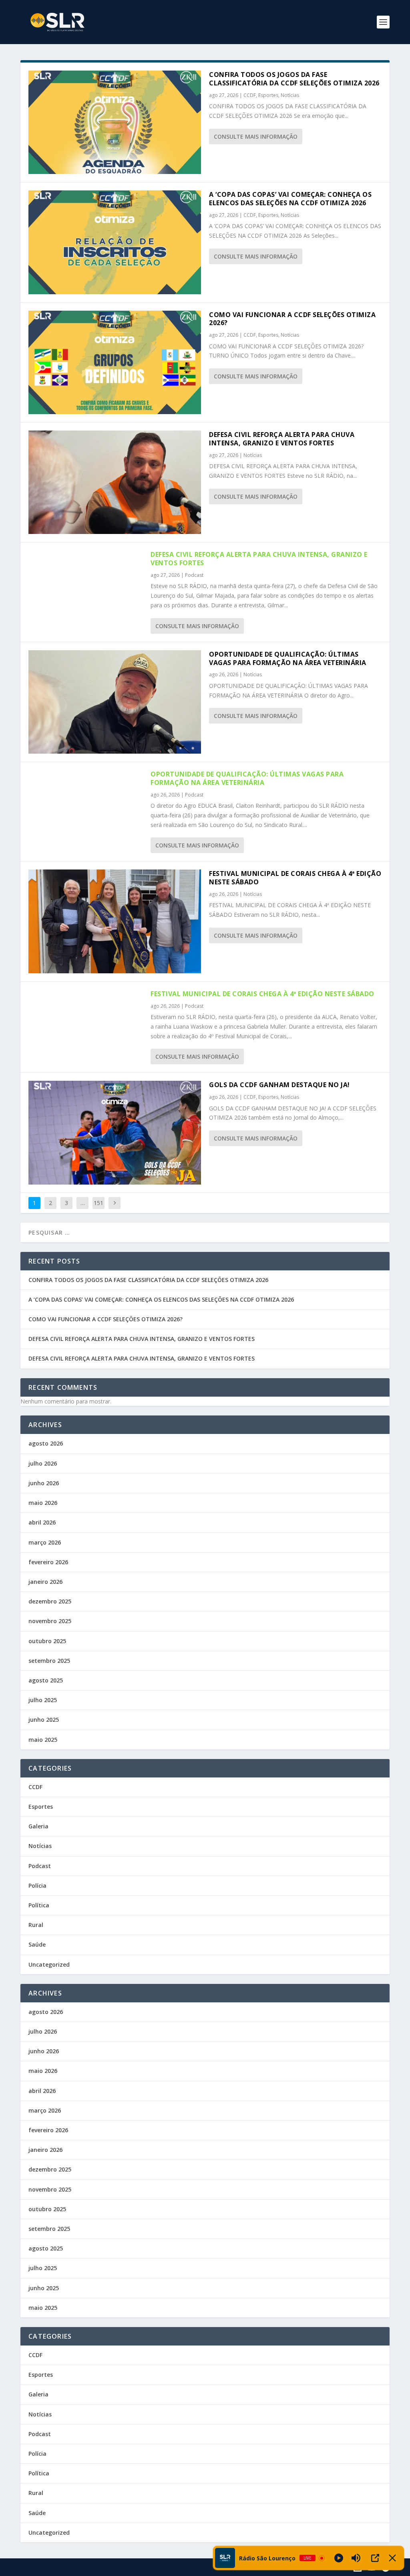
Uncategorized (49, 1964)
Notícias (290, 95)
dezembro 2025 (50, 1601)
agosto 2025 (46, 1680)
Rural (36, 1925)
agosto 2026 (46, 1443)
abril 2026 (42, 1522)
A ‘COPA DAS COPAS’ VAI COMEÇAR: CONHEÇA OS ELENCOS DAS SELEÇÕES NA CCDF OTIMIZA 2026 (290, 199)
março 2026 (45, 1542)
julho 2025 (43, 1700)
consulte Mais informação (256, 136)
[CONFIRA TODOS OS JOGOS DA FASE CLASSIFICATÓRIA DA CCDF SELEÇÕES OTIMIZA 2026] (115, 122)
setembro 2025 (49, 1661)
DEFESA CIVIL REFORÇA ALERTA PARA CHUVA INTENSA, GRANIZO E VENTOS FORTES (282, 439)
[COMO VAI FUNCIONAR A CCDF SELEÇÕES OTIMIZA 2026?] (115, 362)
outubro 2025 (47, 1641)
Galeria (38, 1826)
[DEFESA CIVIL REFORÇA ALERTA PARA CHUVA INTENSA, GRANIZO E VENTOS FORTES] (115, 482)
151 (98, 1203)
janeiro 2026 (45, 1582)
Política (39, 1905)
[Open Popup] (375, 2558)
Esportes (268, 95)
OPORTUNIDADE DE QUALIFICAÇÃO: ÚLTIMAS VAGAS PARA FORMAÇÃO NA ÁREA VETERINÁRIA (288, 658)
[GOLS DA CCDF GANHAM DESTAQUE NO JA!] (115, 1132)
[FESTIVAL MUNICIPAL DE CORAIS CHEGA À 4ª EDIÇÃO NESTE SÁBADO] (115, 921)
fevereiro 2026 (48, 1562)
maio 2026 (43, 1503)
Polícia (37, 1885)
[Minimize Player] (392, 2558)
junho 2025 (44, 1720)
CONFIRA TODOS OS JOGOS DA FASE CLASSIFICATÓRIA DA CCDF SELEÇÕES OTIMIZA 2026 (294, 79)
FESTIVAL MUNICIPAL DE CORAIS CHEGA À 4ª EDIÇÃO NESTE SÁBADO (295, 878)
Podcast (194, 575)
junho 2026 (44, 1483)
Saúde (37, 1944)
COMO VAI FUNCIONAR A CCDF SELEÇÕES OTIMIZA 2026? (292, 319)
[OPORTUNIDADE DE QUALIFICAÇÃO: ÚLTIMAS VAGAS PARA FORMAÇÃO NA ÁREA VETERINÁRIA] (115, 702)
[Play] (339, 2558)
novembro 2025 (50, 1621)
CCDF (250, 95)
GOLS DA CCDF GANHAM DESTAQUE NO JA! (279, 1085)
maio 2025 (43, 1740)
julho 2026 (43, 1463)
